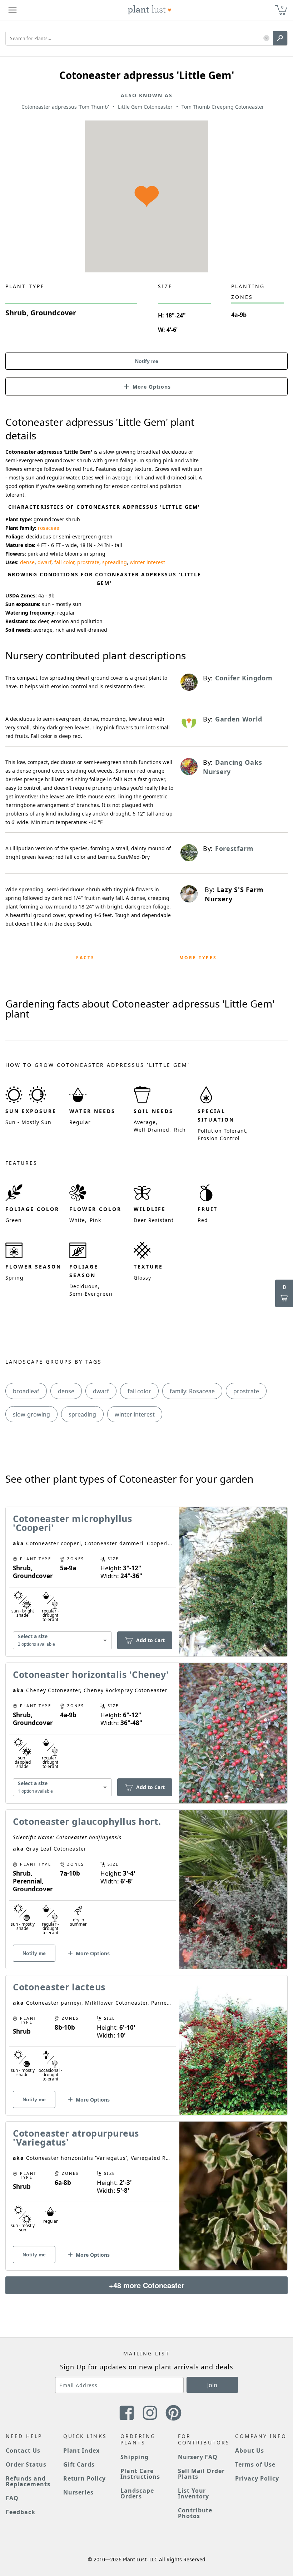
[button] (266, 38)
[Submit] (280, 38)
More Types (198, 958)
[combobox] (62, 1641)
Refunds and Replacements (28, 2481)
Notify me (147, 361)
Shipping (135, 2457)
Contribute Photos (195, 2513)
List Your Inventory (194, 2493)
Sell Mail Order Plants (201, 2474)
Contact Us (23, 2451)
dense (27, 562)
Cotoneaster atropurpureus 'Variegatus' (76, 2137)
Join (212, 2385)
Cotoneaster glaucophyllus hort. (87, 1821)
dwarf (44, 562)
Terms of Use (255, 2464)
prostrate (88, 562)
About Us (250, 2451)
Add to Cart (150, 1640)
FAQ (12, 2498)
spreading (115, 562)
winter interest (147, 562)
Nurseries (79, 2492)
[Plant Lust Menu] (13, 10)
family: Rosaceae (192, 1391)
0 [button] (282, 7)
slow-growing (31, 1414)
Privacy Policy (257, 2478)
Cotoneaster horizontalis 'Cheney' (91, 1674)
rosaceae (49, 528)
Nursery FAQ (198, 2457)
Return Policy (85, 2478)
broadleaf (26, 1391)
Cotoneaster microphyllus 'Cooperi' (72, 1523)
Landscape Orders (137, 2493)
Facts (85, 958)
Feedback (21, 2512)
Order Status (26, 2464)
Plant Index (82, 2451)
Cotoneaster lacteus (59, 1987)
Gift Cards (79, 2464)
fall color (64, 562)
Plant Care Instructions (140, 2474)
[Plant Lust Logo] (150, 10)
